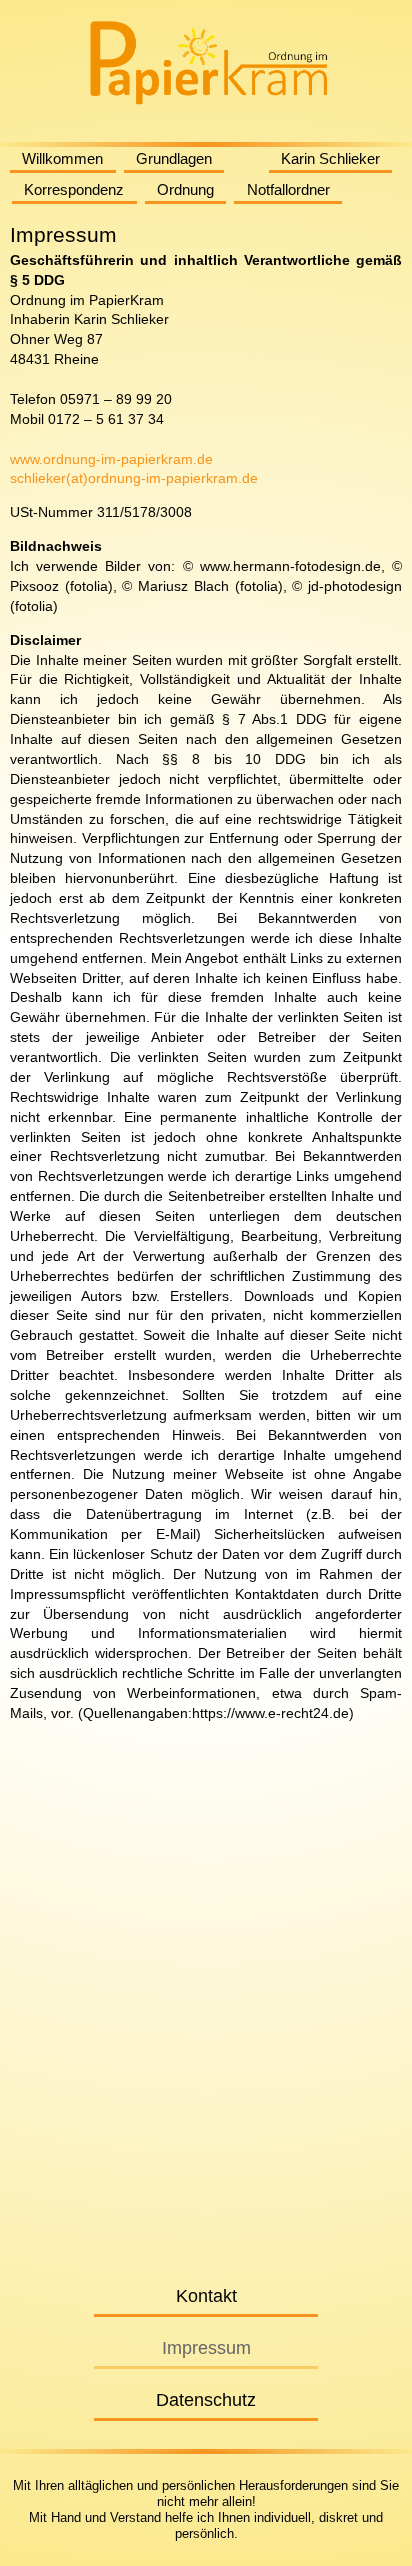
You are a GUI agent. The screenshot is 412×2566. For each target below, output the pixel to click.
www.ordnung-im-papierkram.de (111, 459)
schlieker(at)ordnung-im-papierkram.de (134, 478)
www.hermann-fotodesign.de (290, 566)
